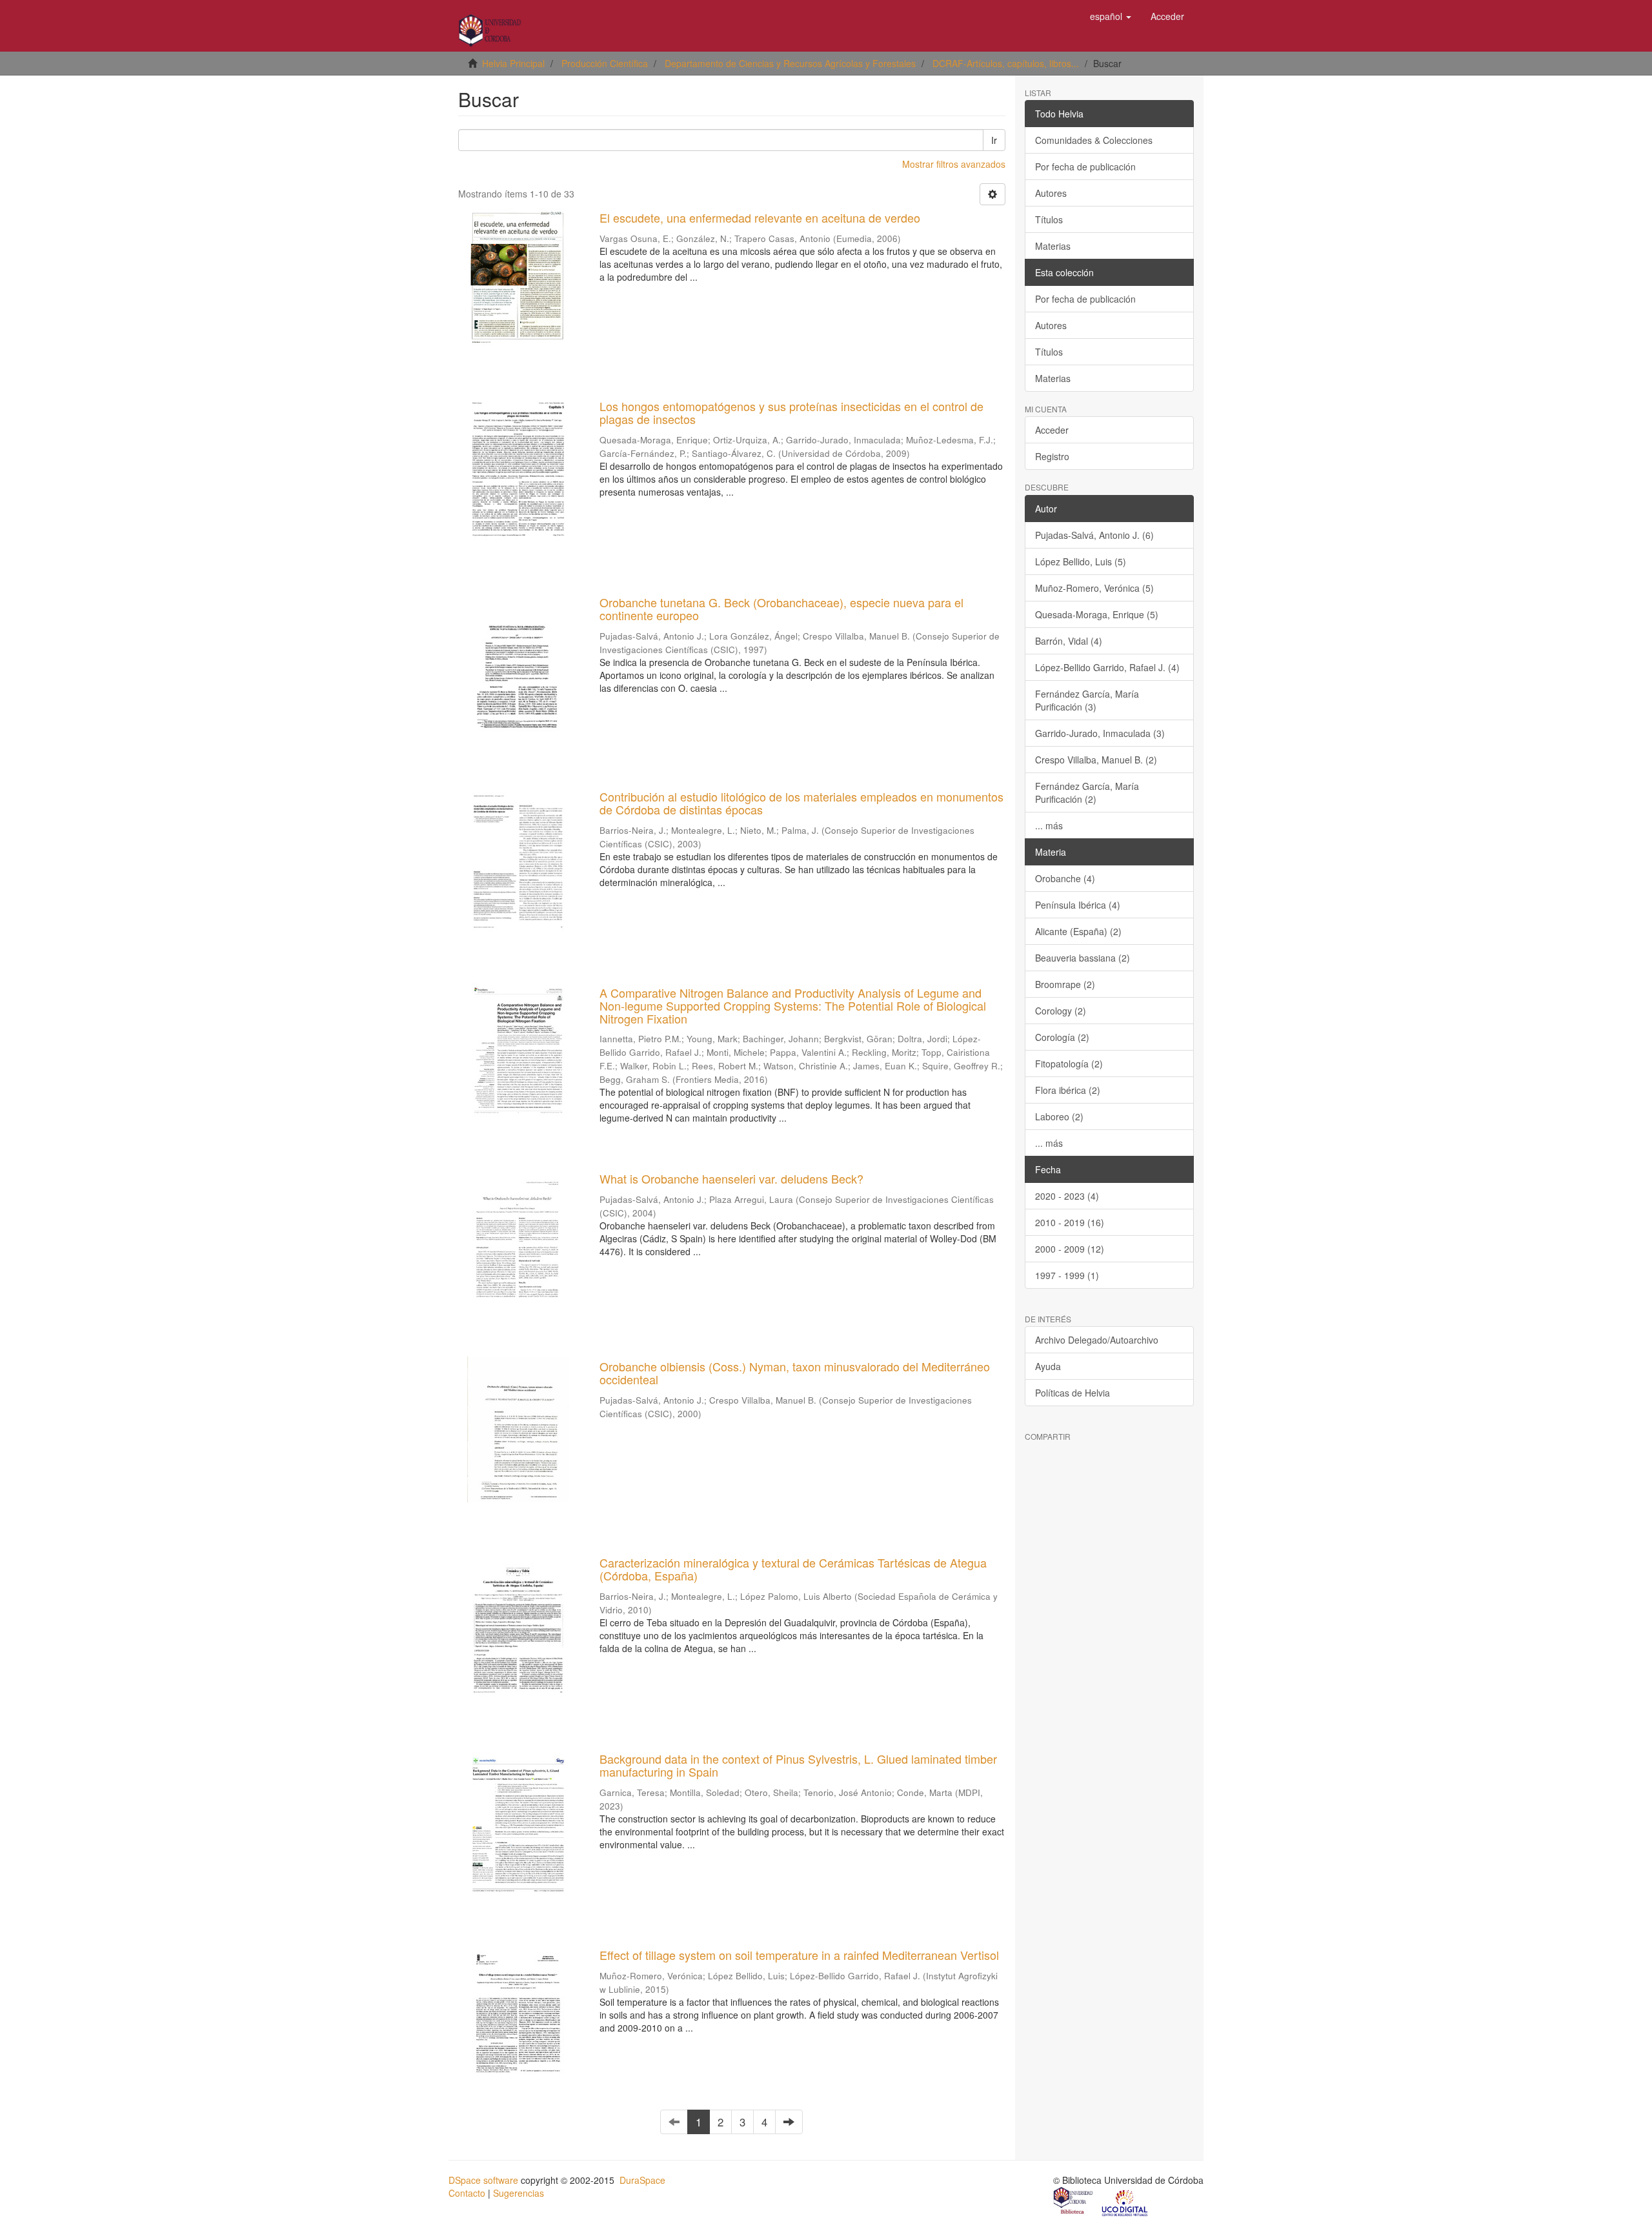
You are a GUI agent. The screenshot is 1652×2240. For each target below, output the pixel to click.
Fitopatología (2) (1069, 1064)
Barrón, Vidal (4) (1069, 641)
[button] (1111, 16)
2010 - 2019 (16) (1070, 1222)
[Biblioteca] (1074, 2202)
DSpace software (483, 2180)
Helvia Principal (513, 63)
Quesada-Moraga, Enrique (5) (1097, 614)
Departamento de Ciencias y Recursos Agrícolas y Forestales (790, 63)
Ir (994, 140)
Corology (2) (1061, 1011)
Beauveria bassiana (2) (1083, 958)
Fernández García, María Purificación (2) (1087, 792)
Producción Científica (605, 63)
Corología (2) (1062, 1037)
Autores (1051, 193)
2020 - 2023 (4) (1067, 1196)
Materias (1053, 246)
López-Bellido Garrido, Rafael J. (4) (1107, 667)
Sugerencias (519, 2193)
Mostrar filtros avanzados (954, 164)
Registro (1052, 456)
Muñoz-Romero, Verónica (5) (1094, 588)
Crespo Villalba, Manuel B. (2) (1096, 760)
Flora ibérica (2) (1068, 1090)
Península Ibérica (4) (1078, 905)
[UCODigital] (1125, 2202)
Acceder (1052, 430)
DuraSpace (642, 2180)
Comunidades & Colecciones (1094, 140)
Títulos (1049, 219)
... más (1049, 825)
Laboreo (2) (1059, 1116)
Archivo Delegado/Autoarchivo (1097, 1340)
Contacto (467, 2193)
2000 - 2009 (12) (1070, 1249)
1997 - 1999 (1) (1067, 1275)
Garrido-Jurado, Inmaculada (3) (1100, 733)
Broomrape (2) (1065, 984)
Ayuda (1048, 1366)
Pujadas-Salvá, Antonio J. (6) (1094, 535)
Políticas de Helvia (1073, 1393)
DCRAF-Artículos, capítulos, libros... (1006, 63)
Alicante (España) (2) (1078, 931)
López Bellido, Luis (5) (1081, 561)
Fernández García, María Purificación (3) (1087, 700)
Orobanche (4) (1065, 878)
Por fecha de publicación (1085, 166)
